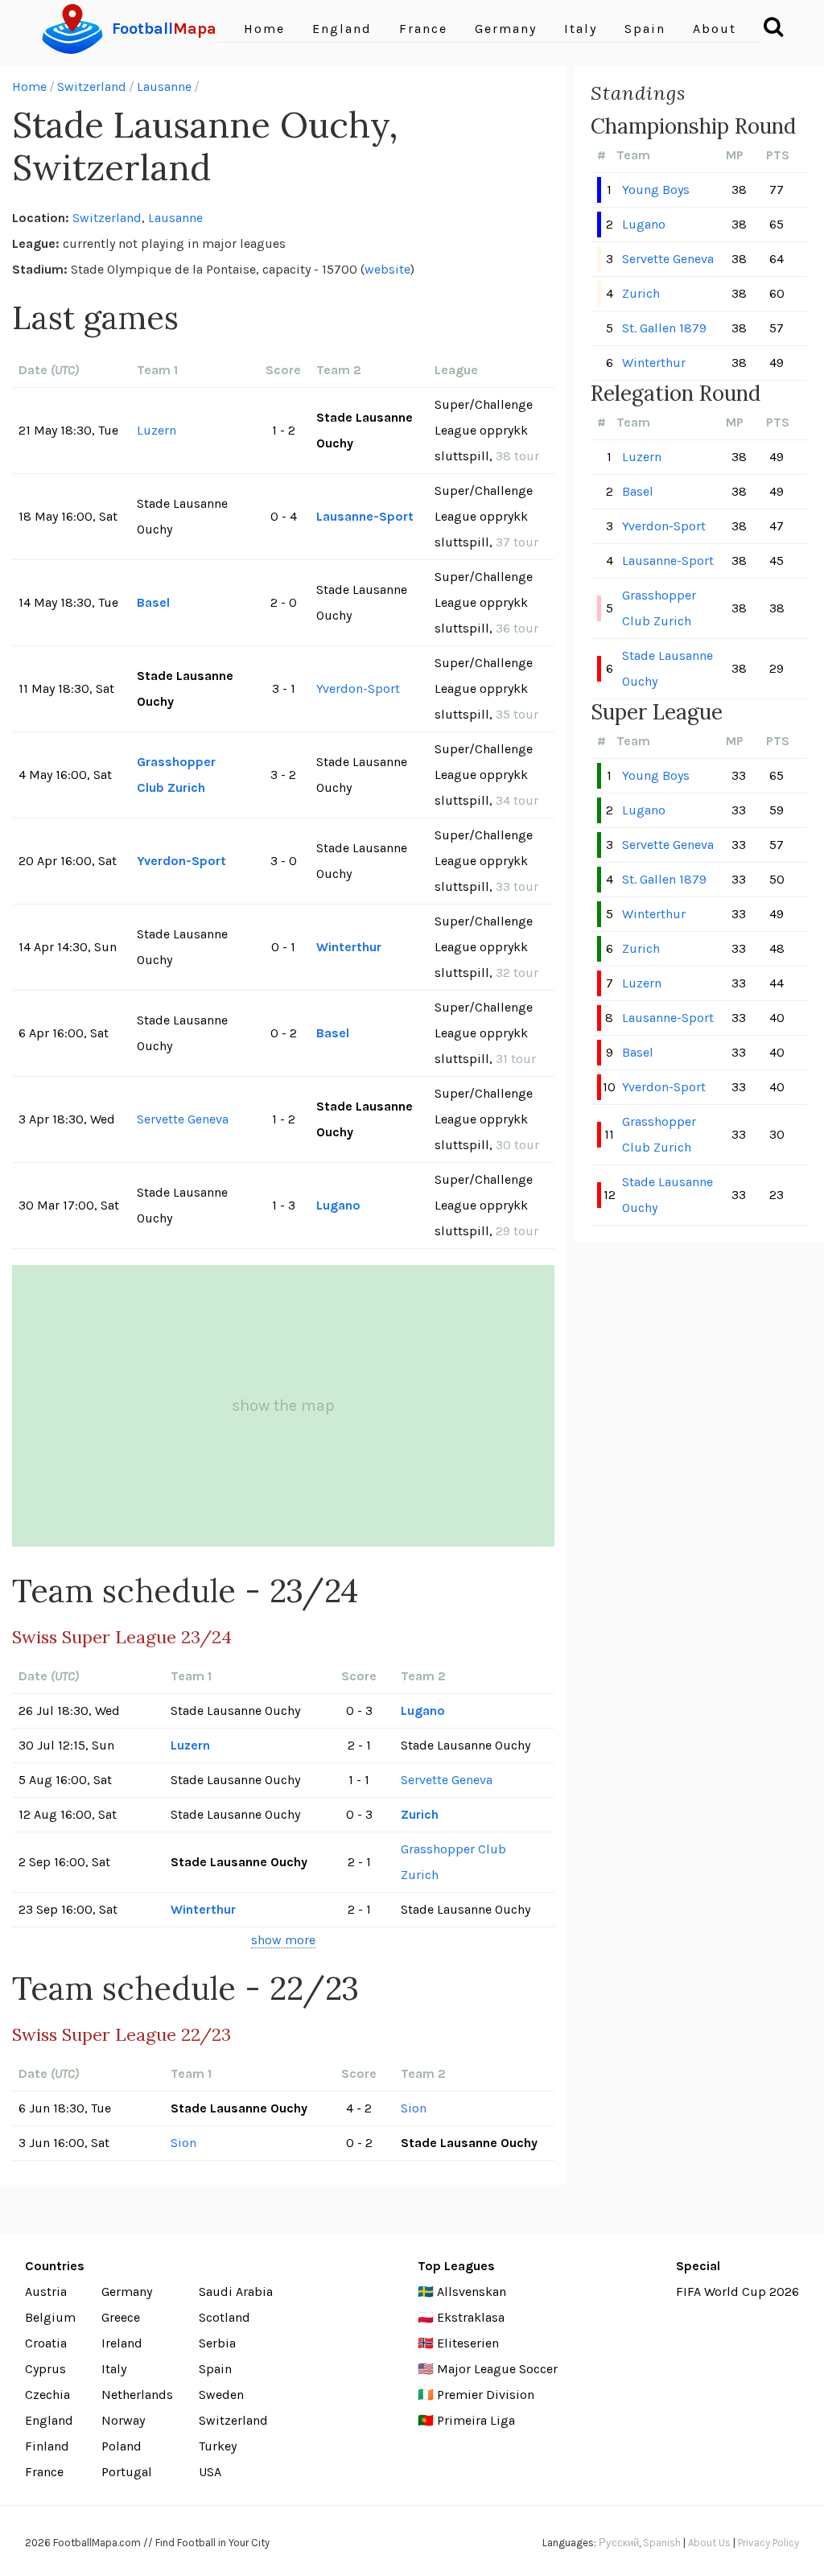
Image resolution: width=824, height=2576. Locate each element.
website (387, 269)
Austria (46, 2292)
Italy (581, 29)
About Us (709, 2543)
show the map (283, 1405)
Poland (122, 2446)
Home (264, 29)
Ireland (122, 2343)
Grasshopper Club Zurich (176, 775)
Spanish (662, 2543)
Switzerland (92, 87)
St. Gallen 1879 (664, 328)
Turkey (218, 2446)
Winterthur (349, 947)
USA (210, 2472)
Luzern (157, 430)
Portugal (127, 2472)
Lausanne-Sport (365, 516)
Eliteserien (468, 2343)
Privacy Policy (768, 2543)
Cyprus (45, 2369)
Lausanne (164, 87)
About (715, 29)
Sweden (221, 2395)
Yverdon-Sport (358, 688)
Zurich (420, 1814)
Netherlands (137, 2395)
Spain (645, 29)
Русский (619, 2543)
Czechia (47, 2395)
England (342, 29)
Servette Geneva (183, 1119)
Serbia (217, 2343)
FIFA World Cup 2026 (737, 2292)
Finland (47, 2446)
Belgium (50, 2317)
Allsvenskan (472, 2292)
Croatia (46, 2343)
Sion (414, 2108)
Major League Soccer (497, 2369)
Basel (153, 602)
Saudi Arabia (236, 2292)
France (423, 29)
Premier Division (486, 2395)
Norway (123, 2420)
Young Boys (656, 190)
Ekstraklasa (471, 2317)
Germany (506, 29)
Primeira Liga (476, 2420)
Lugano (338, 1205)
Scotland (225, 2317)
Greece (121, 2317)
